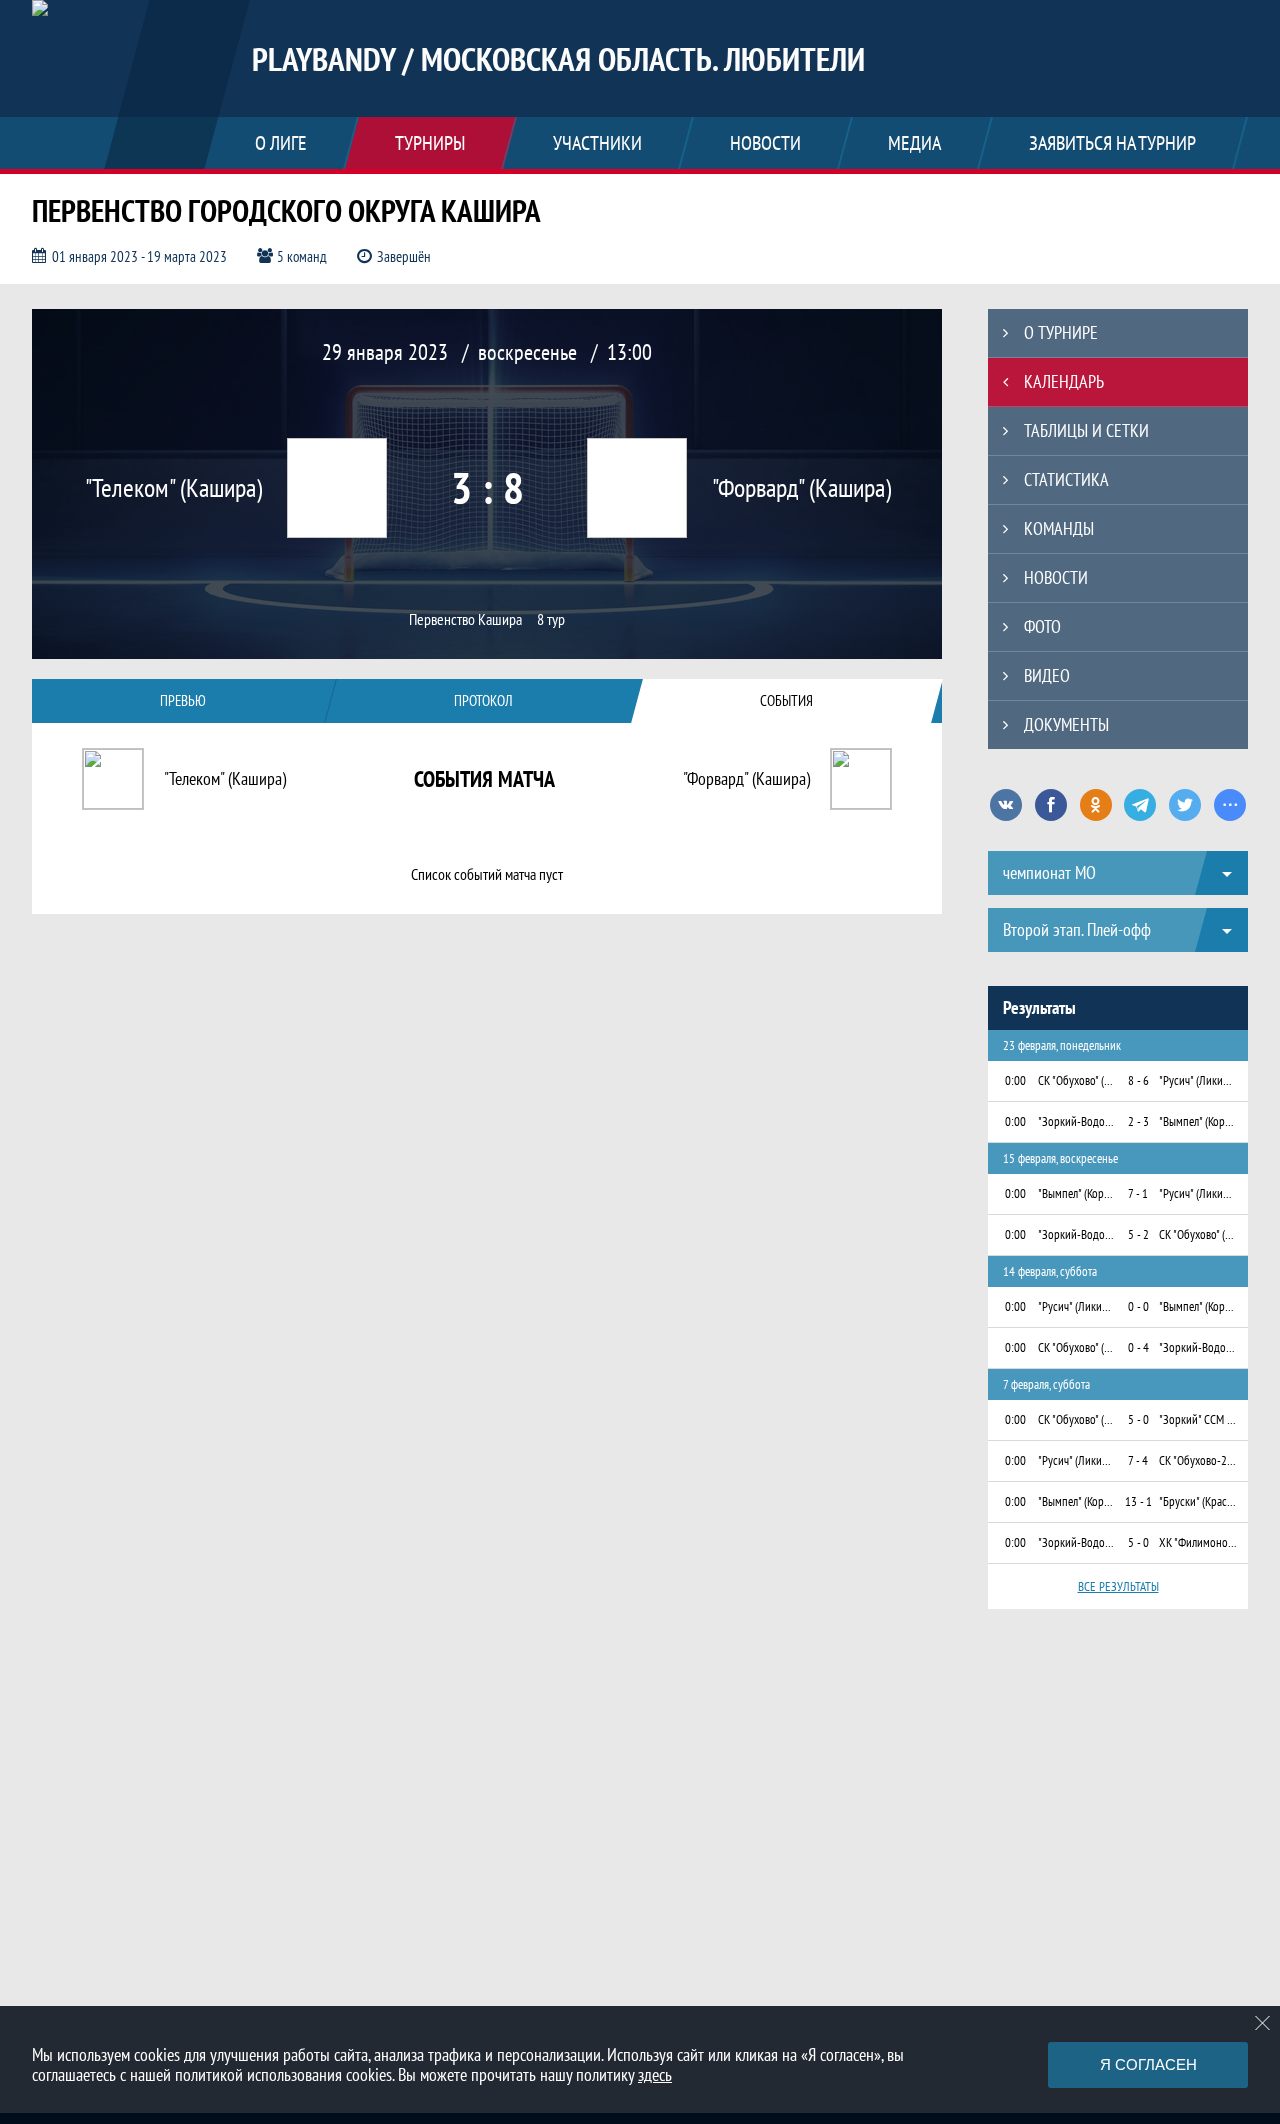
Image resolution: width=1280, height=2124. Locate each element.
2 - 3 (1138, 1121)
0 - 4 (1138, 1347)
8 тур (551, 619)
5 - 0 (1138, 1419)
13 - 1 (1138, 1501)
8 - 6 (1138, 1080)
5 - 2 (1138, 1234)
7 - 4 (1138, 1460)
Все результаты (1118, 1586)
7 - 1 (1138, 1193)
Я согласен (1148, 2064)
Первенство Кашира (465, 619)
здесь (655, 2074)
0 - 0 (1138, 1306)
